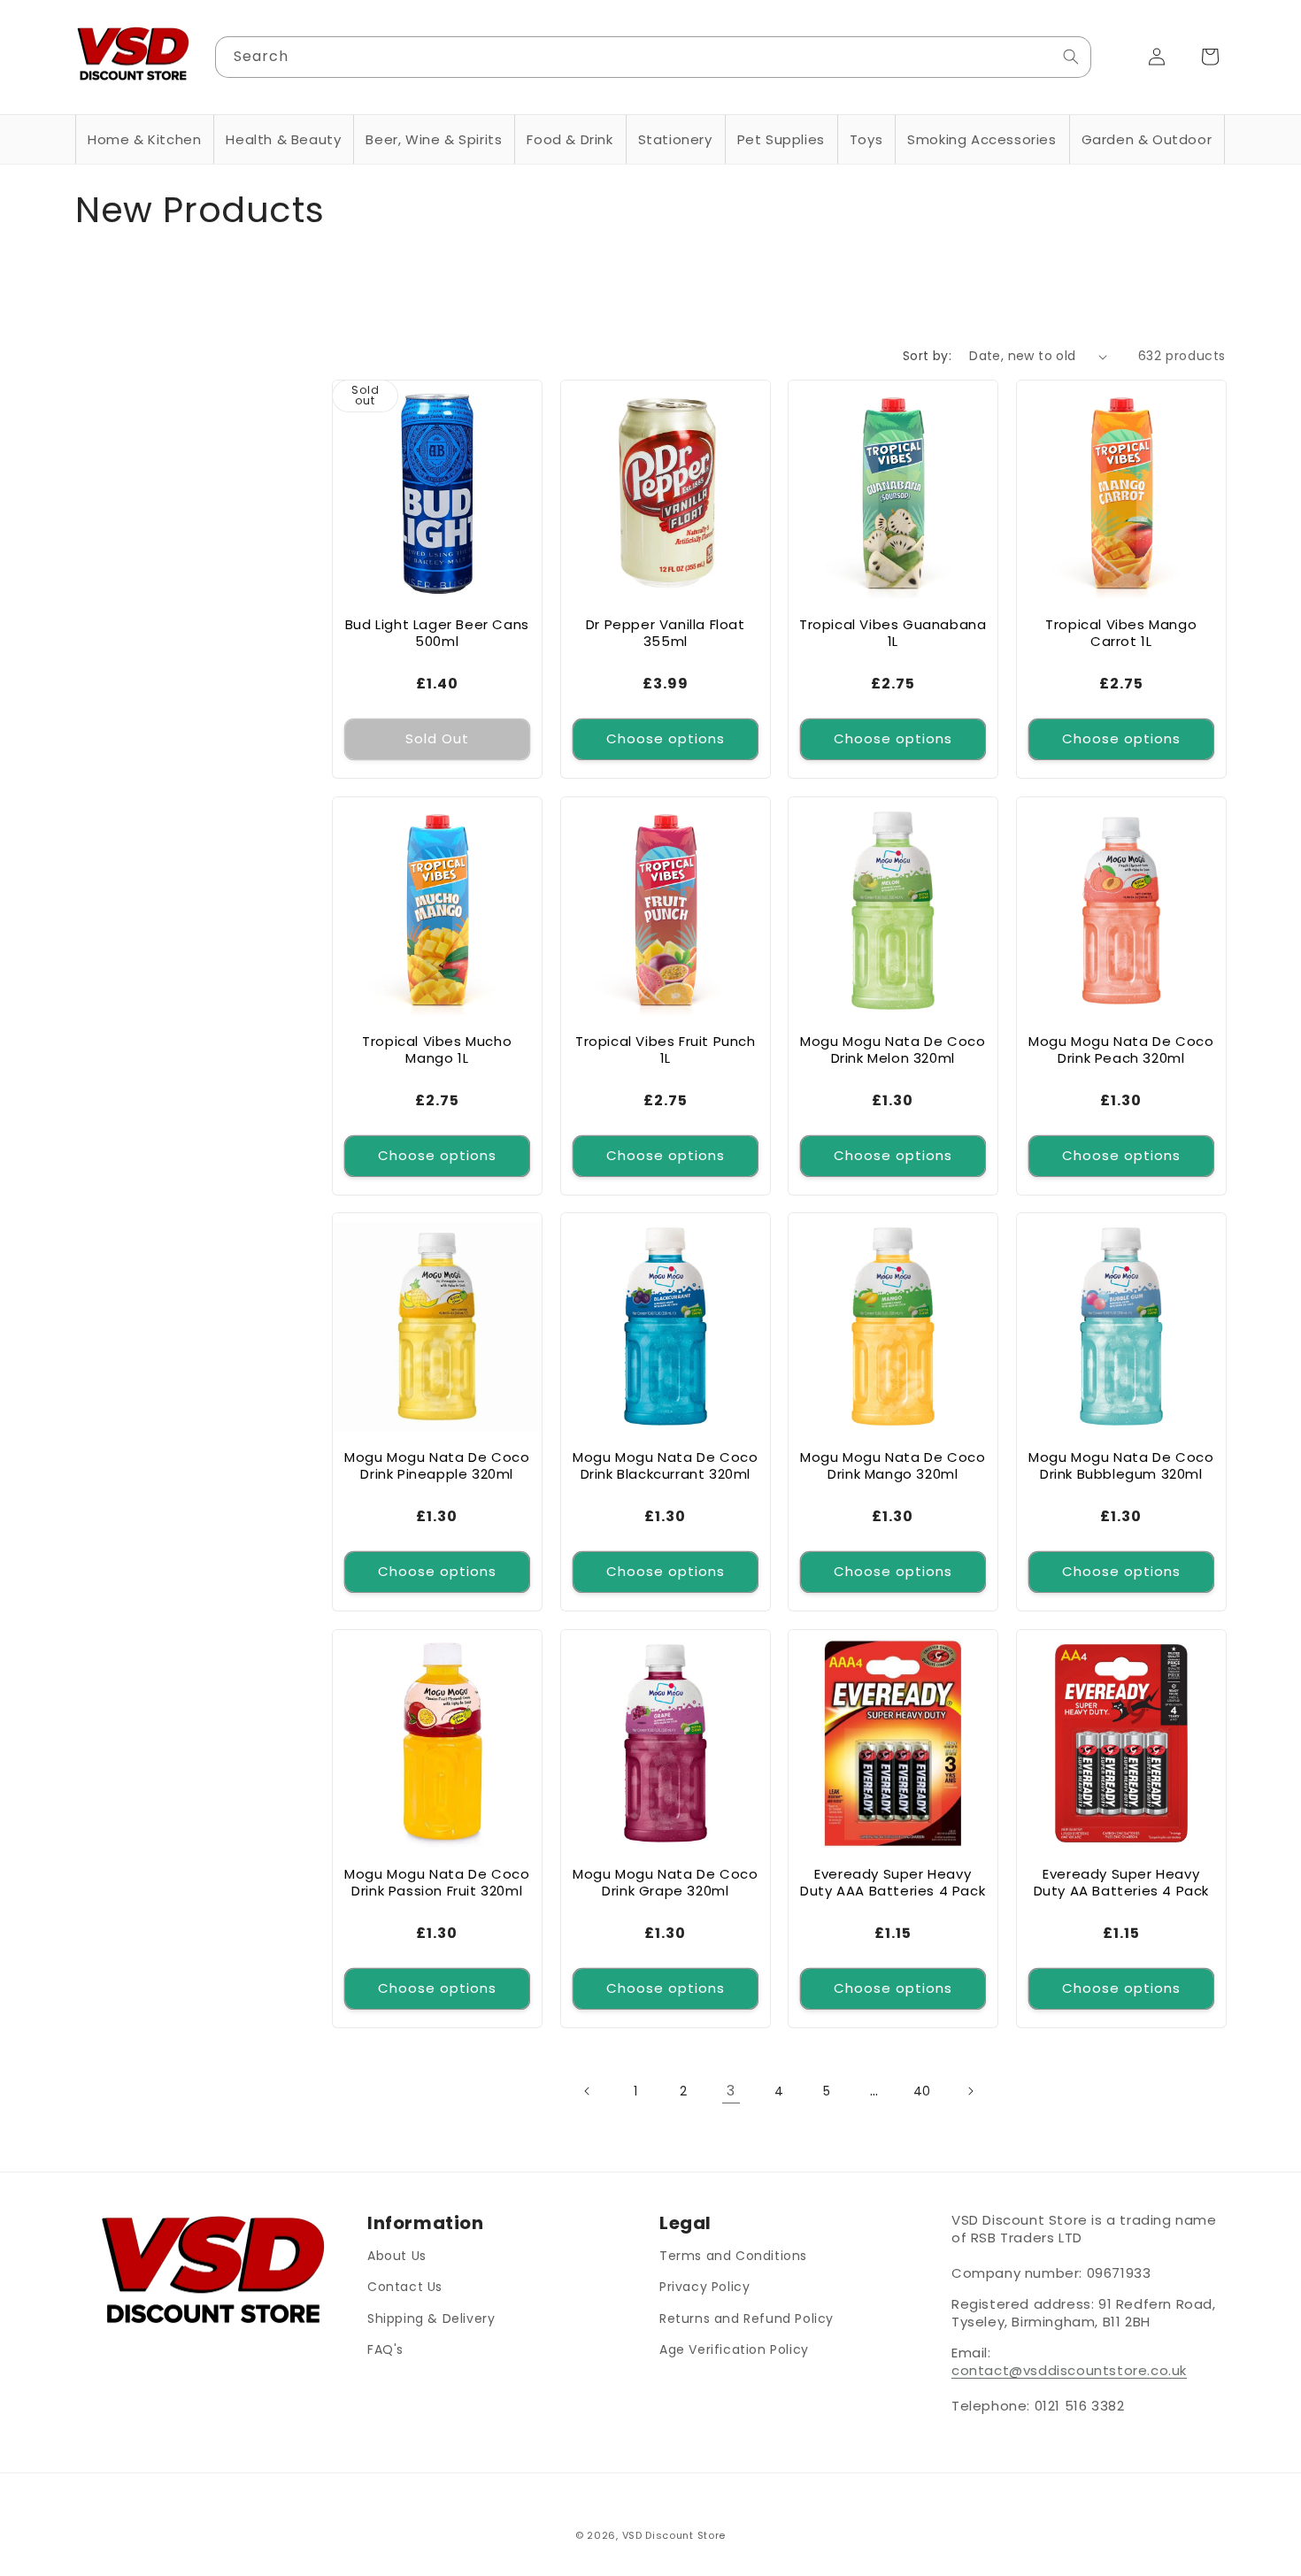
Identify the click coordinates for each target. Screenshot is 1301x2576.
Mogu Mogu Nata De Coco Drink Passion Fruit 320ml (437, 1882)
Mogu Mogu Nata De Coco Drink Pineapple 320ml (437, 1466)
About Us (397, 2256)
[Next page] (970, 2091)
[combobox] (654, 57)
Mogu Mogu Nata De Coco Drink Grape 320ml (665, 1882)
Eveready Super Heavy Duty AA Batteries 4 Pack (1120, 1882)
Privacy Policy (704, 2287)
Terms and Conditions (733, 2256)
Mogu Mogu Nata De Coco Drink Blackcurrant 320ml (665, 1466)
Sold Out (437, 738)
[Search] (1071, 57)
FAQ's (385, 2349)
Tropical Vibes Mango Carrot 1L (1121, 633)
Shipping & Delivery (431, 2318)
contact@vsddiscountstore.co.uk (1069, 2370)
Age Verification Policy (734, 2349)
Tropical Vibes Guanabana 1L (893, 633)
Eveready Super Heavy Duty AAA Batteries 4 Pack (893, 1882)
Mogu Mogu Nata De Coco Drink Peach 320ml (1121, 1049)
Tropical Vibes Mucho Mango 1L (437, 1049)
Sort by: (927, 356)
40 (922, 2091)
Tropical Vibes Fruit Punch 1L (665, 1049)
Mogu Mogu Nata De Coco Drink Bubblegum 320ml (1121, 1466)
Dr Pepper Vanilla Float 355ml (665, 633)
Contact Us (405, 2287)
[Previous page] (588, 2091)
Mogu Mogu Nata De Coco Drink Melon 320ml (893, 1049)
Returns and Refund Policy (747, 2318)
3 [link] (731, 2091)
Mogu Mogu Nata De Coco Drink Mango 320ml (893, 1466)
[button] (144, 140)
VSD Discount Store (674, 2535)
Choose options (665, 738)
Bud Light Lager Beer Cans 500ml (437, 633)
